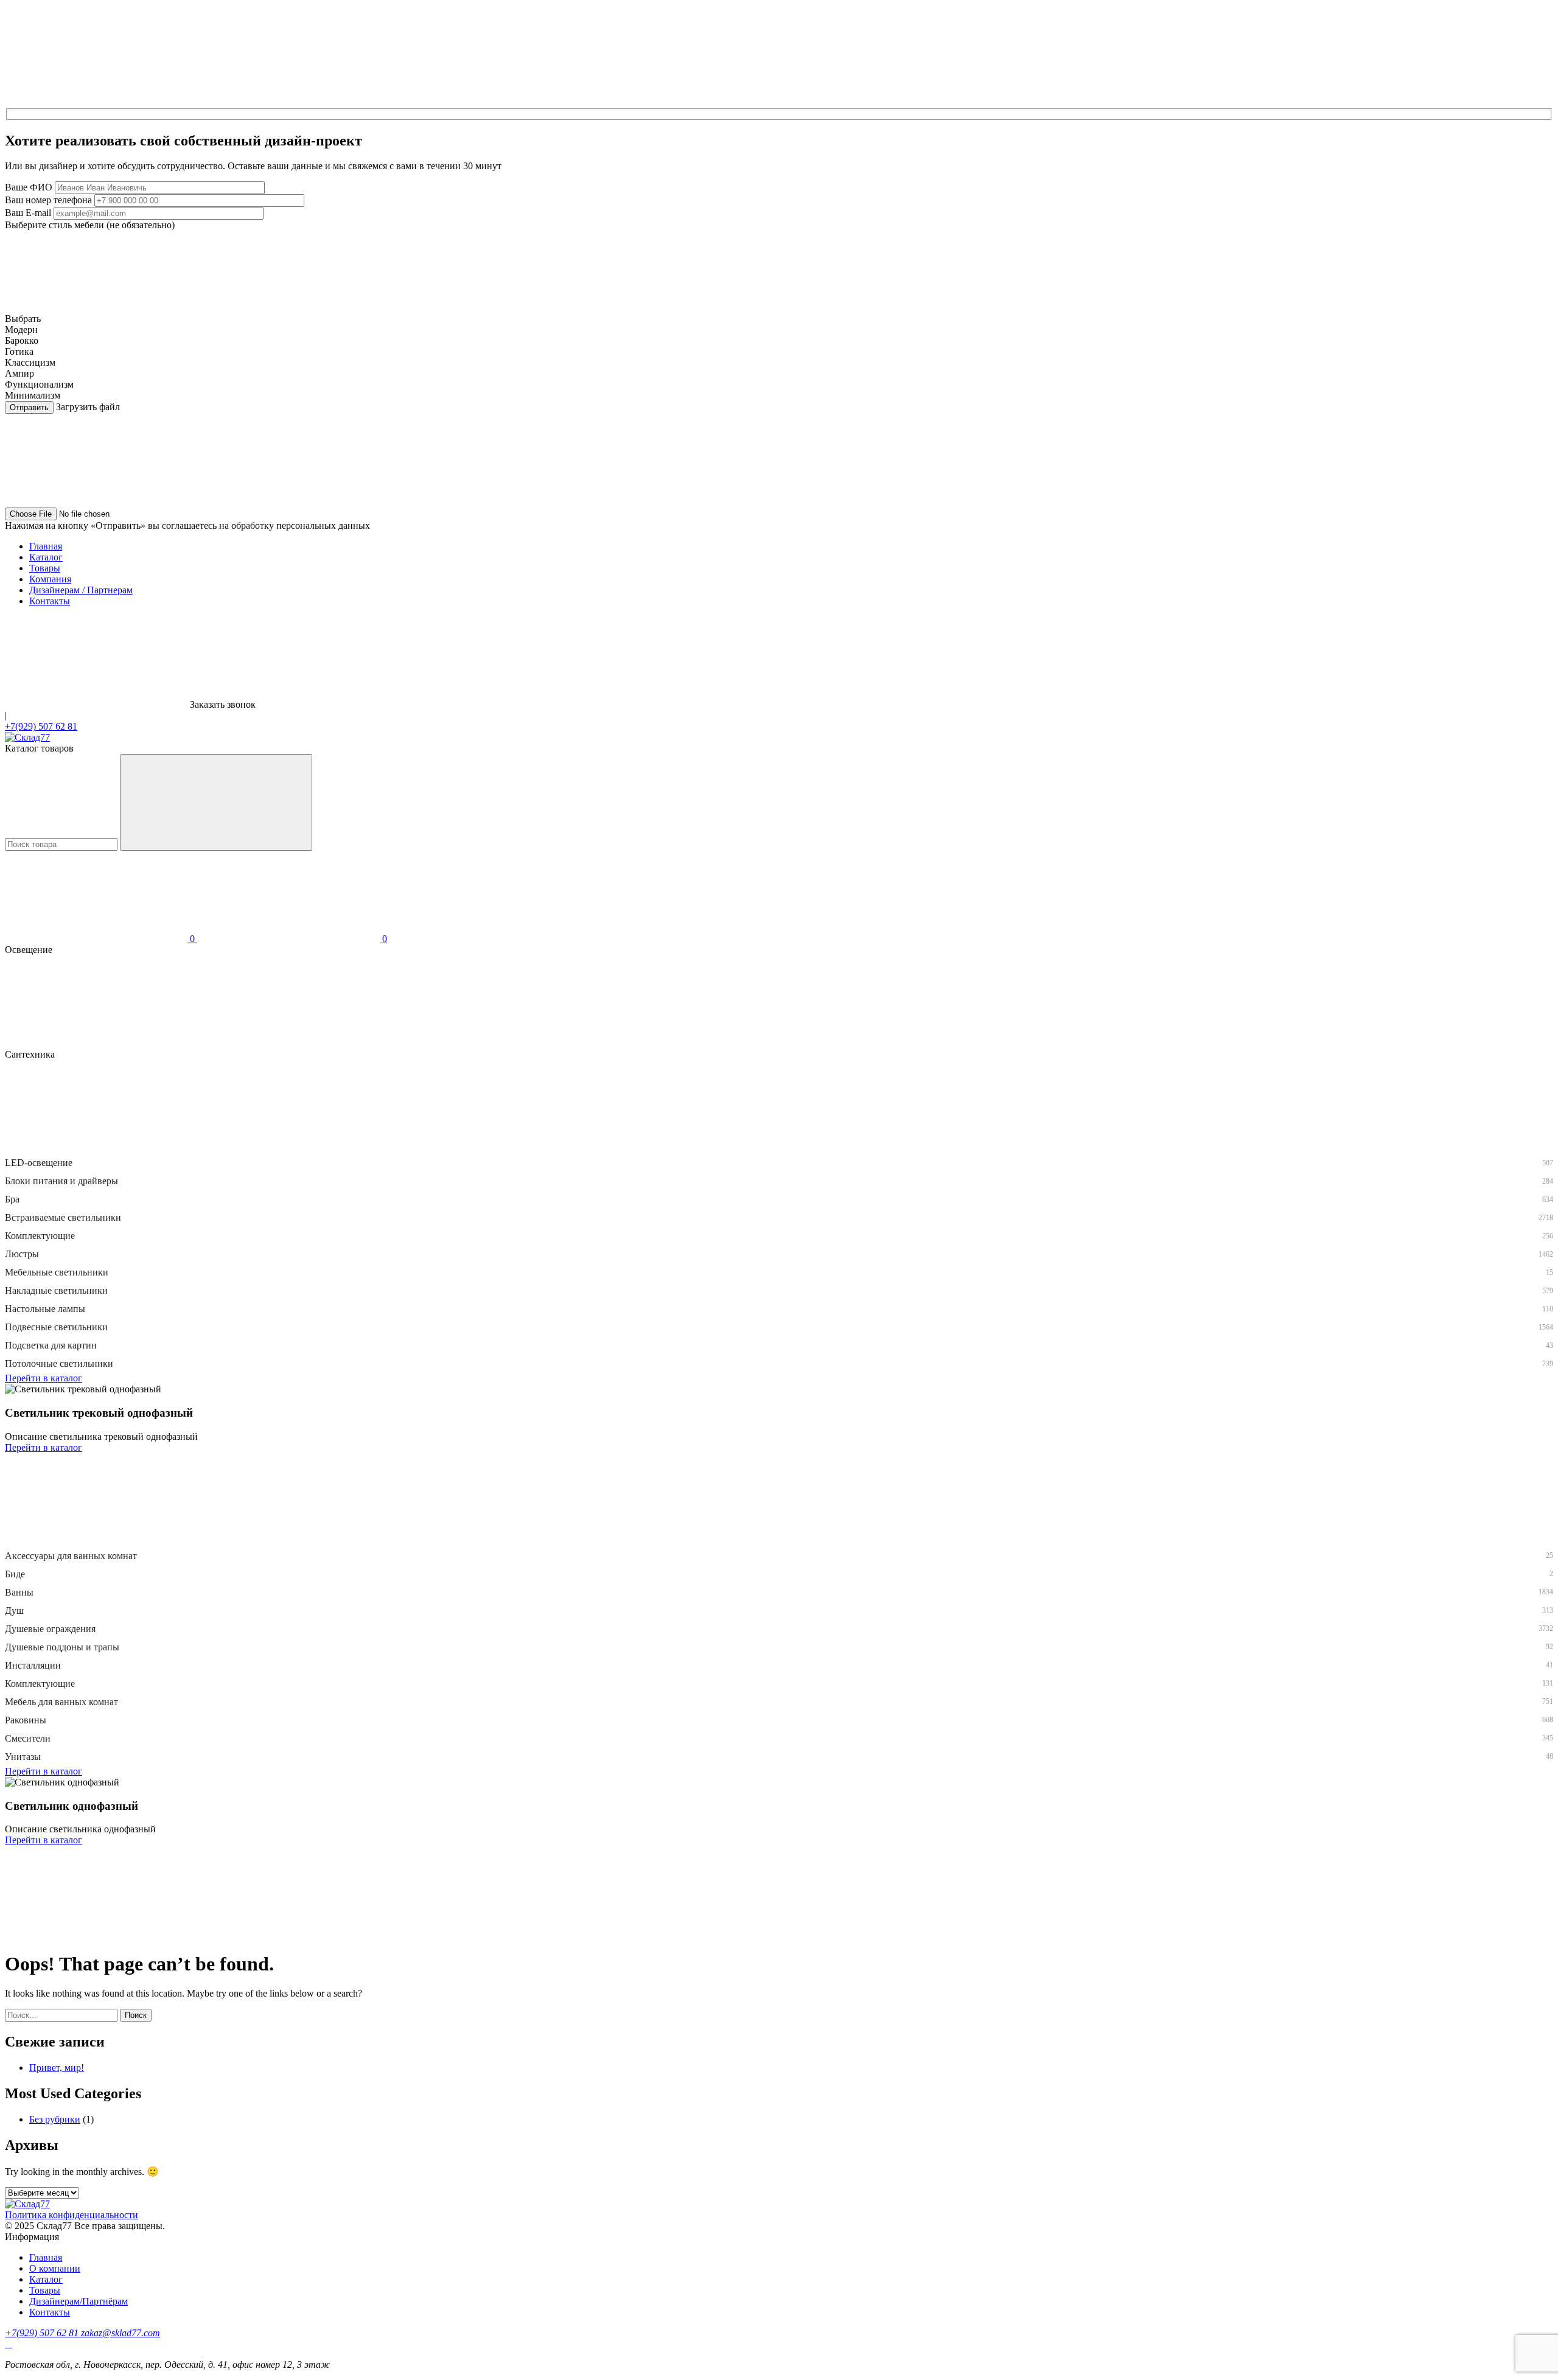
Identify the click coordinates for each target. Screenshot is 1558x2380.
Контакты (50, 601)
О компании (55, 2268)
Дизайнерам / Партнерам (81, 590)
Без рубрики (55, 2119)
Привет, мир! (57, 2068)
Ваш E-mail (28, 213)
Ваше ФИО (29, 187)
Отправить (29, 407)
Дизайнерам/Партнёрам (79, 2301)
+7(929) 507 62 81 (41, 726)
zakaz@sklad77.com (121, 2333)
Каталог (46, 557)
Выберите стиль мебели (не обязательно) (90, 225)
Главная (46, 546)
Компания (50, 579)
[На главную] (27, 737)
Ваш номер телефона (48, 200)
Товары (45, 568)
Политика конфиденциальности (72, 2215)
